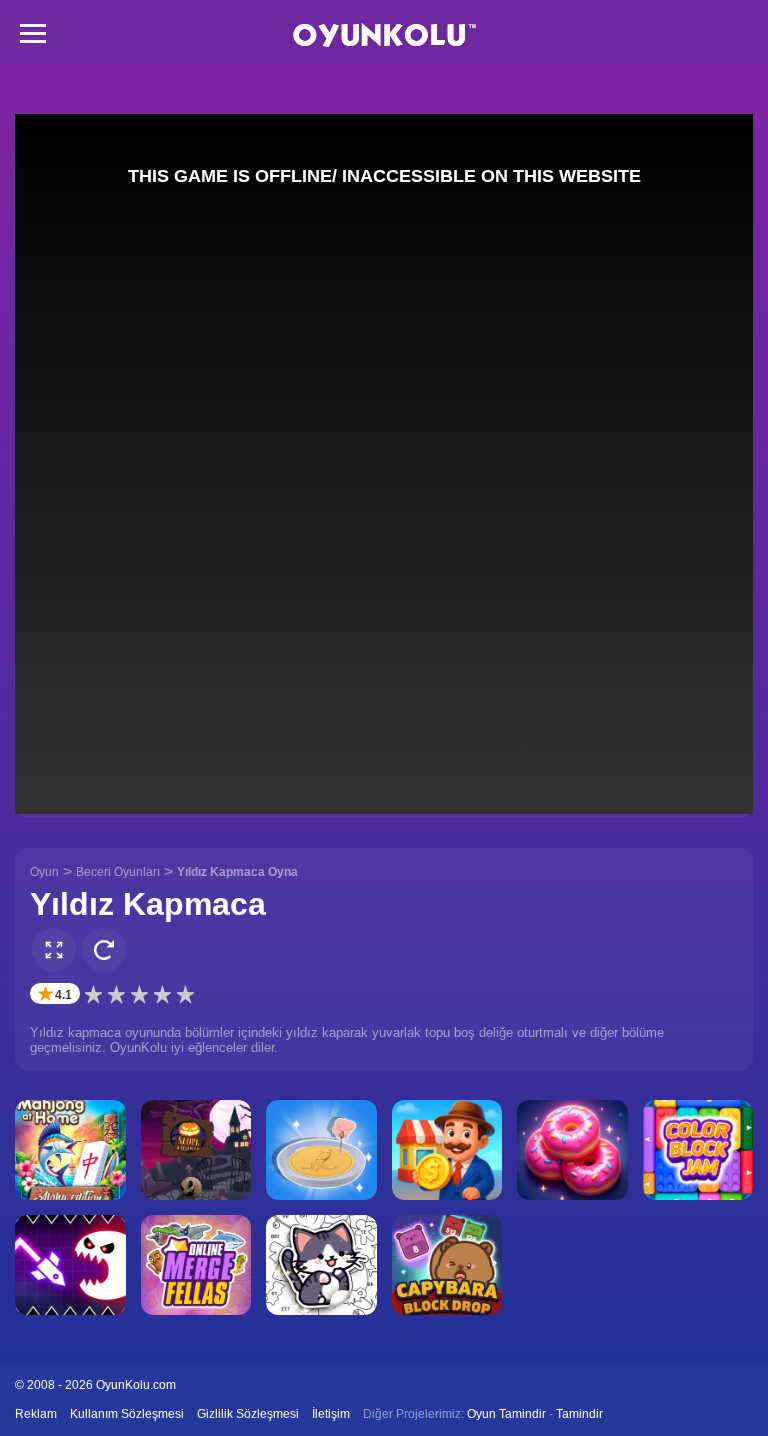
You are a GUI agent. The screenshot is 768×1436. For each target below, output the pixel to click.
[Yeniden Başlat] (104, 950)
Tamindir (579, 1414)
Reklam (36, 1414)
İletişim (331, 1414)
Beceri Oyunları (118, 872)
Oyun (44, 872)
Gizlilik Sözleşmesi (248, 1414)
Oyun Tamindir (506, 1414)
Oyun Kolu (384, 35)
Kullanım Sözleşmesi (127, 1414)
